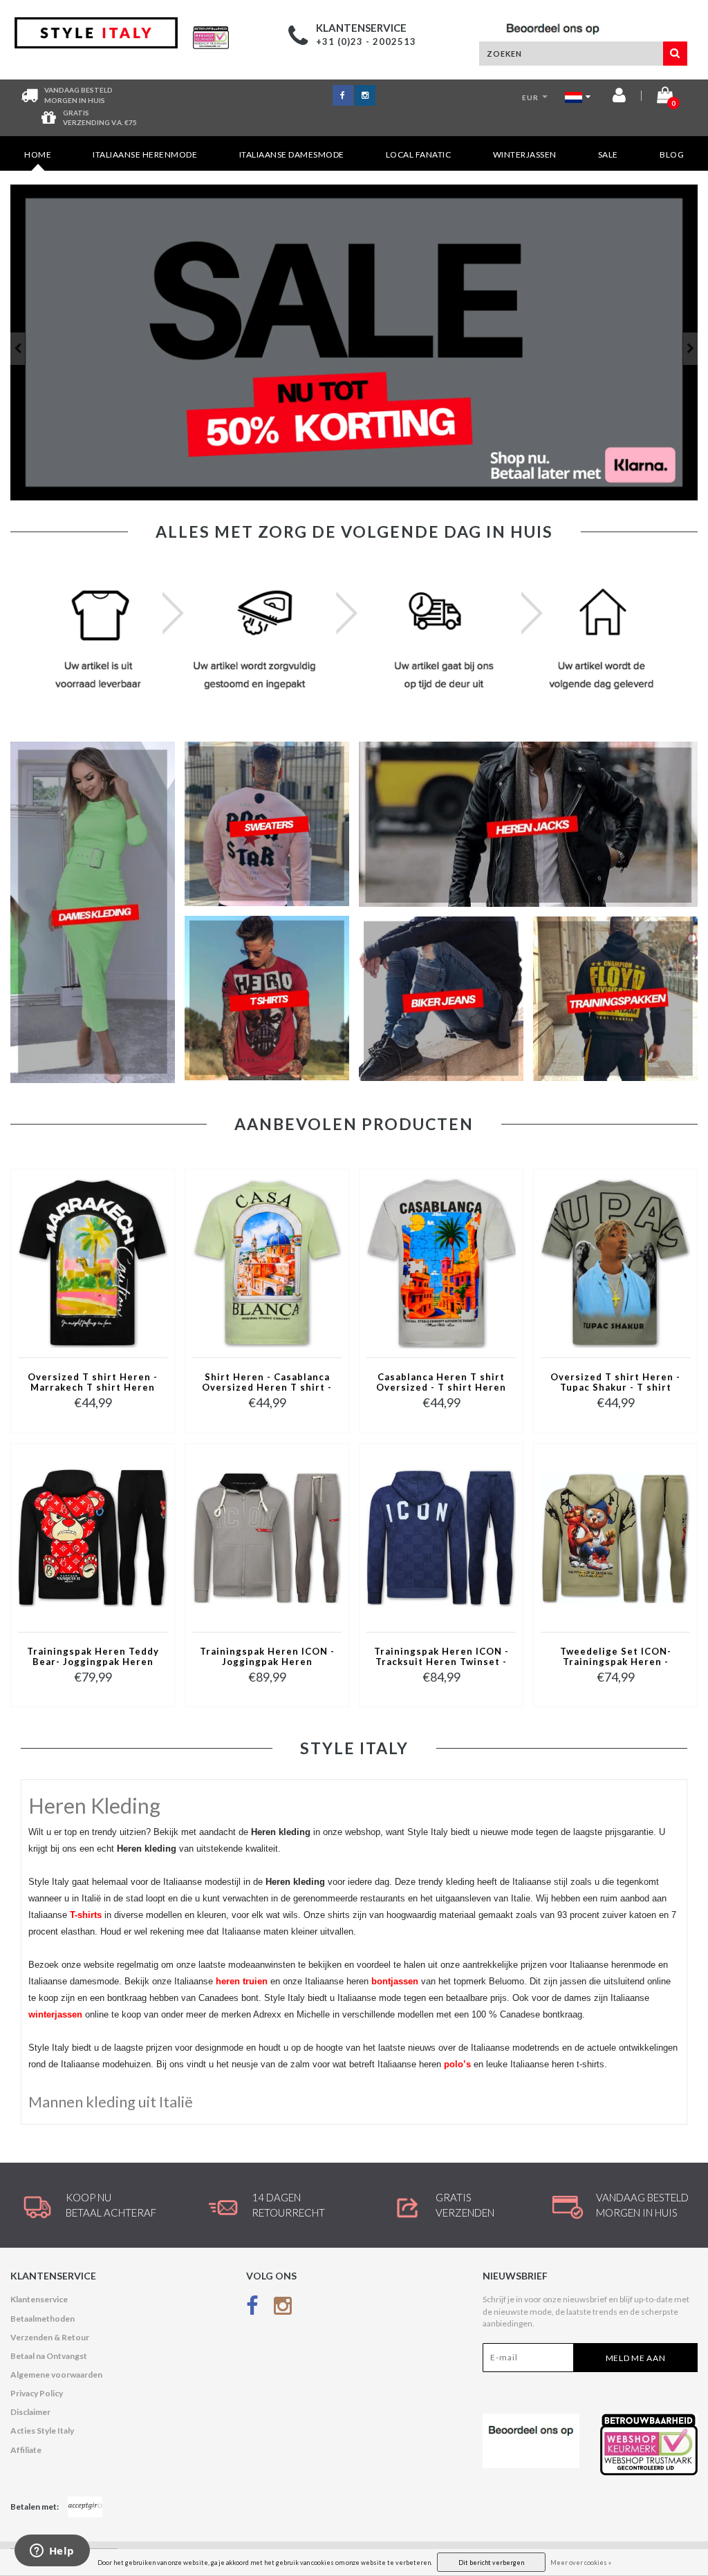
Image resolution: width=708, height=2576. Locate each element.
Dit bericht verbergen (491, 2563)
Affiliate (26, 2450)
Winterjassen (525, 154)
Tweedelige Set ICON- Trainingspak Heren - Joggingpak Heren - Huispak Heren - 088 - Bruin (616, 1657)
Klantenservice (39, 2299)
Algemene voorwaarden (56, 2375)
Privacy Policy (37, 2393)
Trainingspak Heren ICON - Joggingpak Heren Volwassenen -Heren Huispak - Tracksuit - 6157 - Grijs (267, 1657)
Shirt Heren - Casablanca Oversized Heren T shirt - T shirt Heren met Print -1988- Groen (267, 1383)
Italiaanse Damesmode (292, 154)
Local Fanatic (419, 154)
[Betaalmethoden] (85, 2507)
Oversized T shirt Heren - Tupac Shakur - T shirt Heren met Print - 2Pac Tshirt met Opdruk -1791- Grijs (615, 1383)
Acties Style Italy (42, 2431)
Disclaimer (30, 2412)
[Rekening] (619, 98)
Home (38, 154)
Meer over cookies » (581, 2563)
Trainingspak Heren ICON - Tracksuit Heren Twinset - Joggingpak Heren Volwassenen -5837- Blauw (441, 1657)
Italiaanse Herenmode (145, 154)
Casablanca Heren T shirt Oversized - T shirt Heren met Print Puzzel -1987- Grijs (441, 1383)
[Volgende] (690, 349)
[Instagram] (283, 2308)
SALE (608, 154)
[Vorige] (18, 349)
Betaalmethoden (43, 2319)
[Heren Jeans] (354, 342)
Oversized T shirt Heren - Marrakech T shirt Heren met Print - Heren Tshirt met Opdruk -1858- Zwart (93, 1383)
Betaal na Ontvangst (49, 2356)
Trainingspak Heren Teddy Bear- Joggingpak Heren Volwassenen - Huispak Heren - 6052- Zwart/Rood (93, 1657)
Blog (672, 154)
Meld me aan (636, 2358)
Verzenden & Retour (50, 2337)
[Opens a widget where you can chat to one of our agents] (52, 2552)
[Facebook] (252, 2308)
